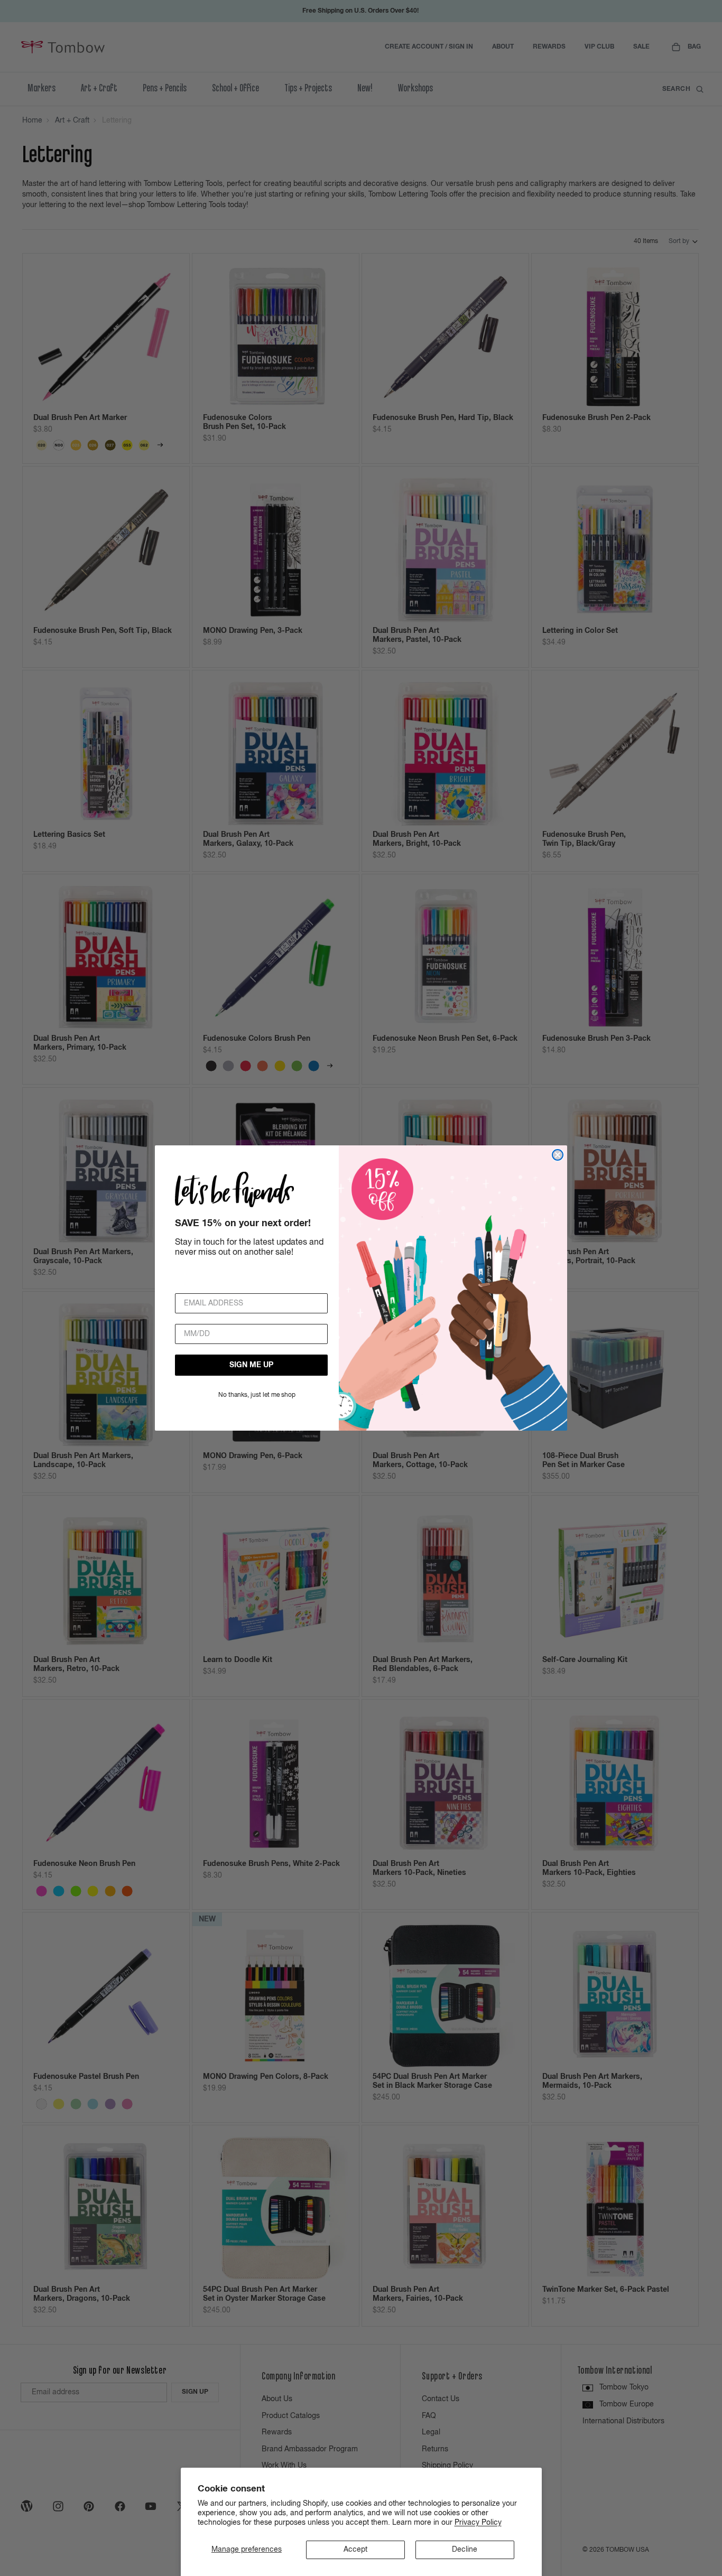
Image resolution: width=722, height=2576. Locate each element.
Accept (355, 2550)
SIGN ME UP (251, 1365)
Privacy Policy (478, 2523)
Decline (465, 2550)
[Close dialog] (558, 1155)
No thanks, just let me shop (257, 1395)
